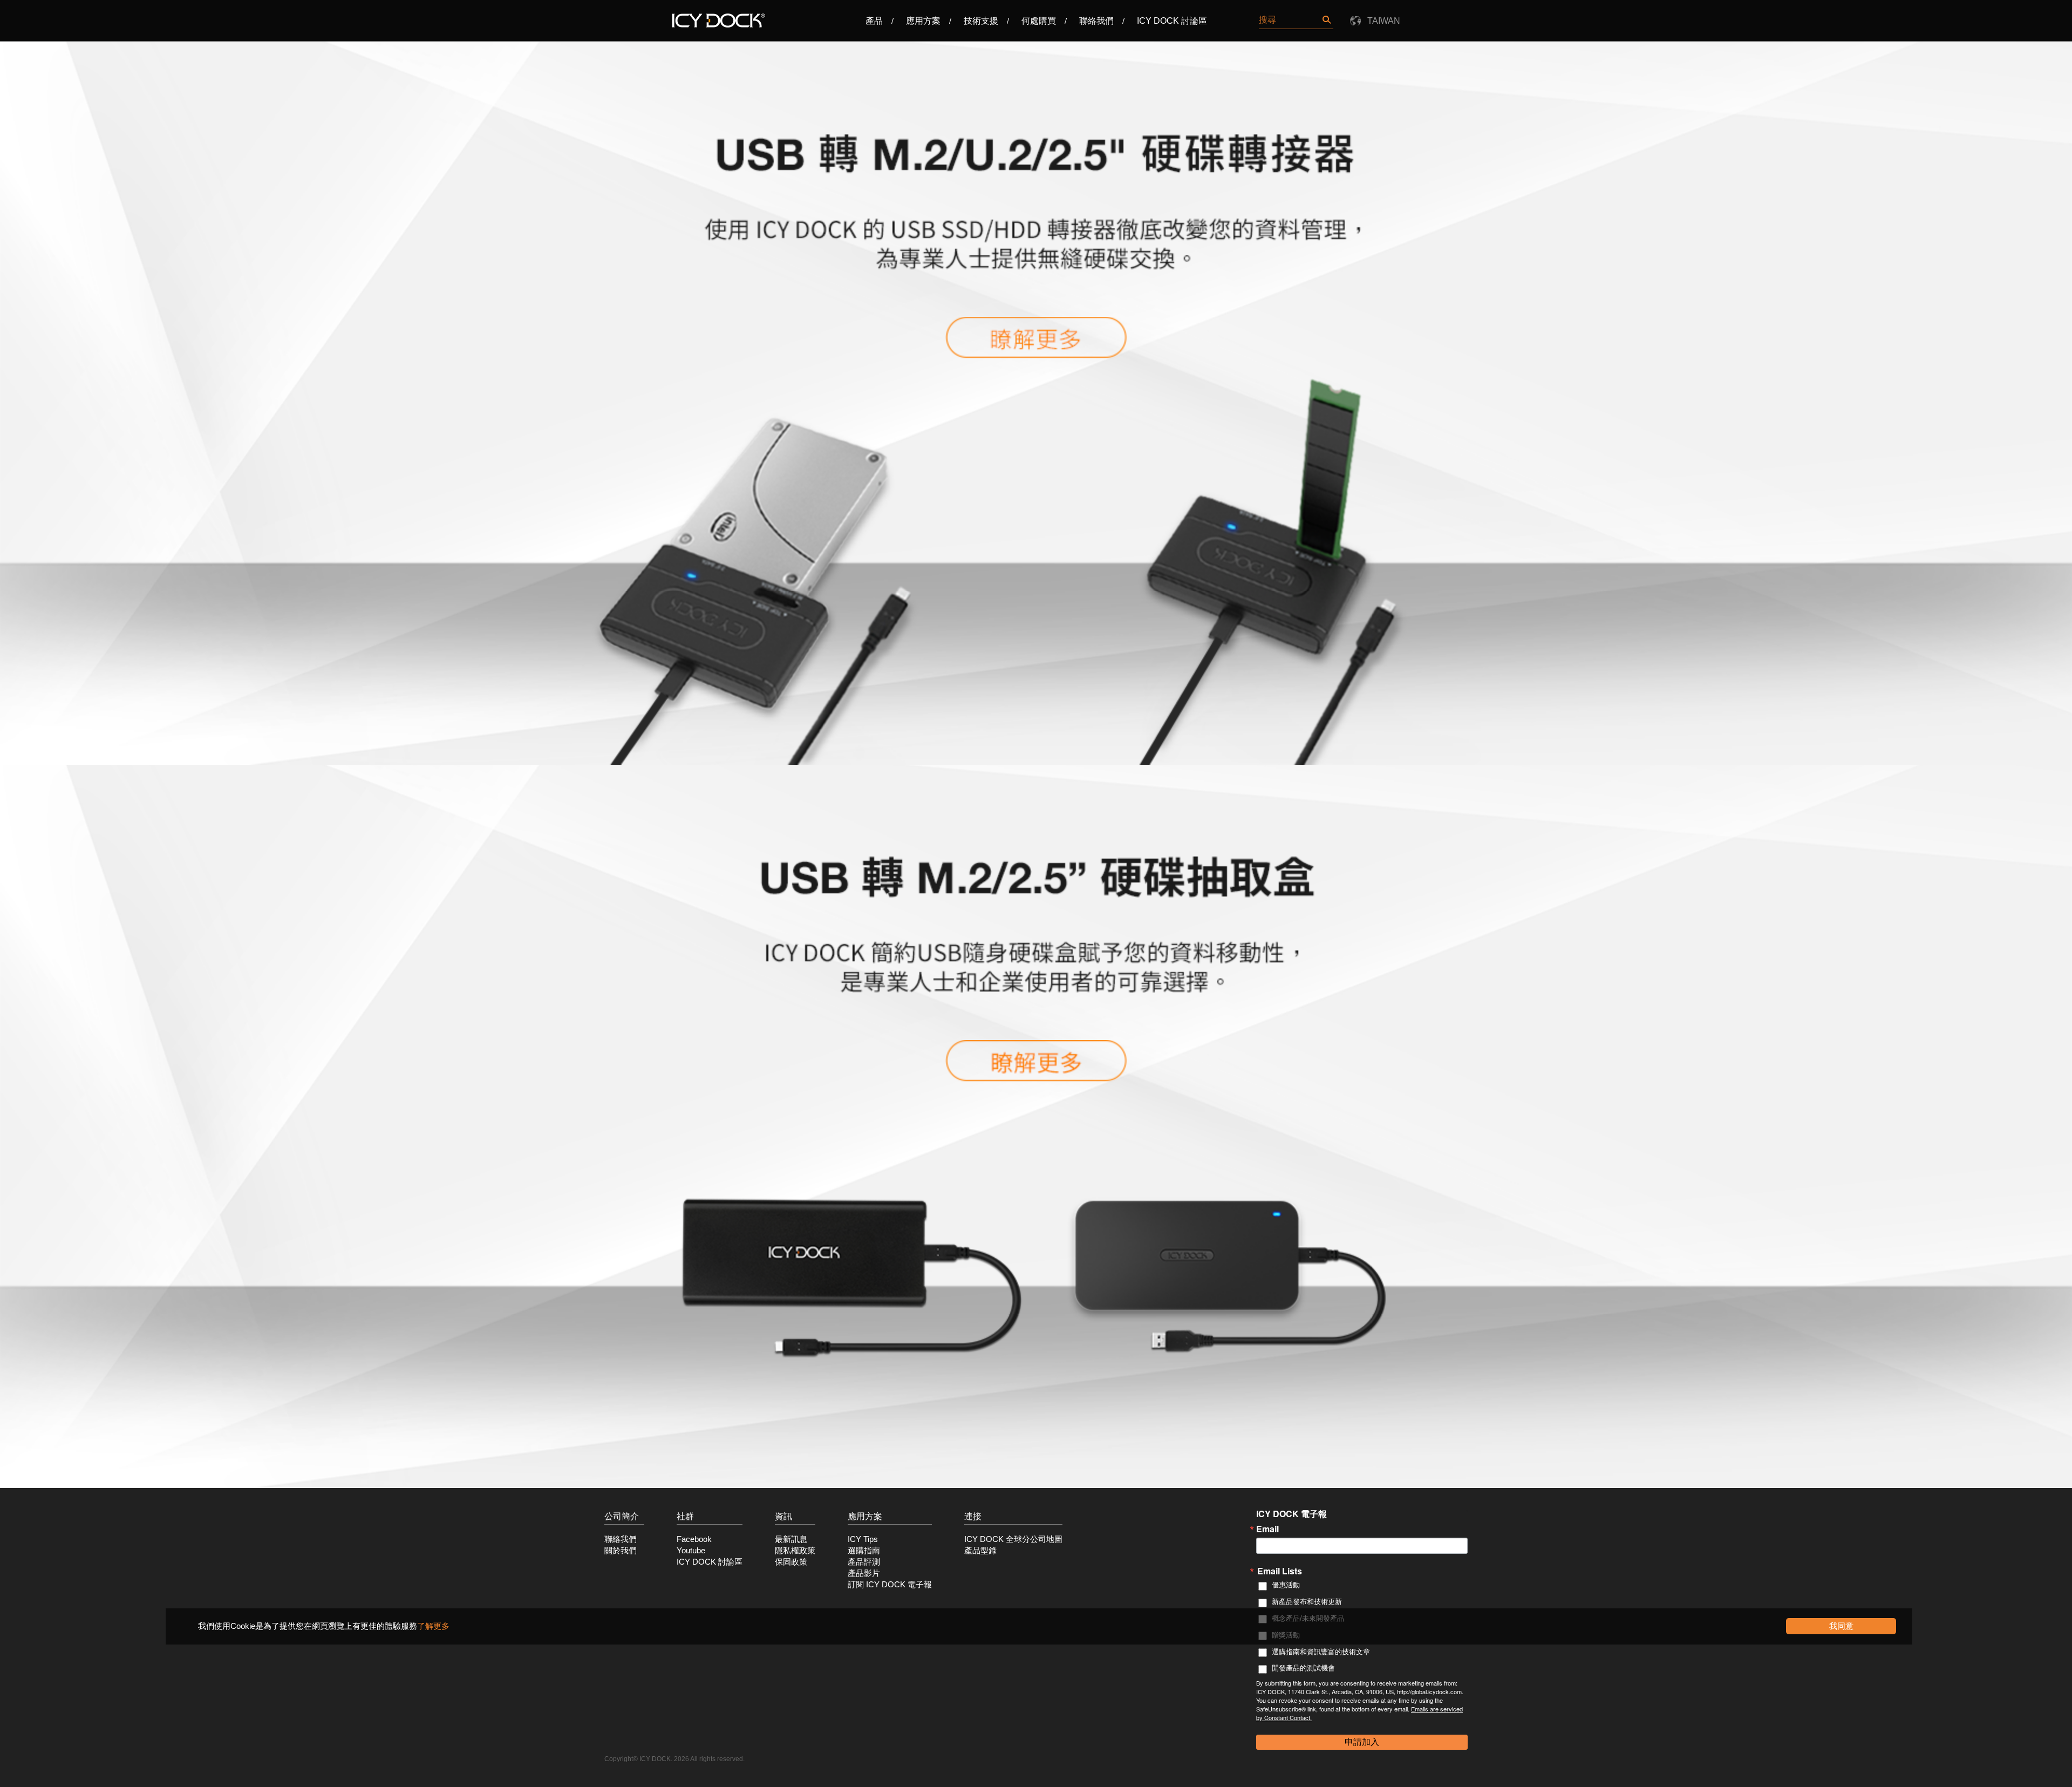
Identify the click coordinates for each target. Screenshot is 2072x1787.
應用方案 (923, 21)
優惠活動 (1286, 1585)
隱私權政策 (795, 1551)
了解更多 (433, 1626)
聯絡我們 (1096, 21)
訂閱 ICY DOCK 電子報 (890, 1585)
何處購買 (1039, 21)
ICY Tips (863, 1539)
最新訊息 (791, 1539)
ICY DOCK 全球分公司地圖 (1013, 1539)
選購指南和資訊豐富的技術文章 (1321, 1652)
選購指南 (864, 1551)
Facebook (694, 1539)
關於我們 (621, 1551)
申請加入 (1362, 1742)
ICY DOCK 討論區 (1172, 21)
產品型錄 (980, 1551)
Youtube (691, 1551)
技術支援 (981, 21)
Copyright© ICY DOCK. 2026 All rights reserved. (674, 1759)
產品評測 (864, 1562)
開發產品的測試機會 (1303, 1668)
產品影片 (864, 1573)
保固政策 (791, 1562)
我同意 (1841, 1626)
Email (1267, 1529)
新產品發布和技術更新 (1307, 1602)
